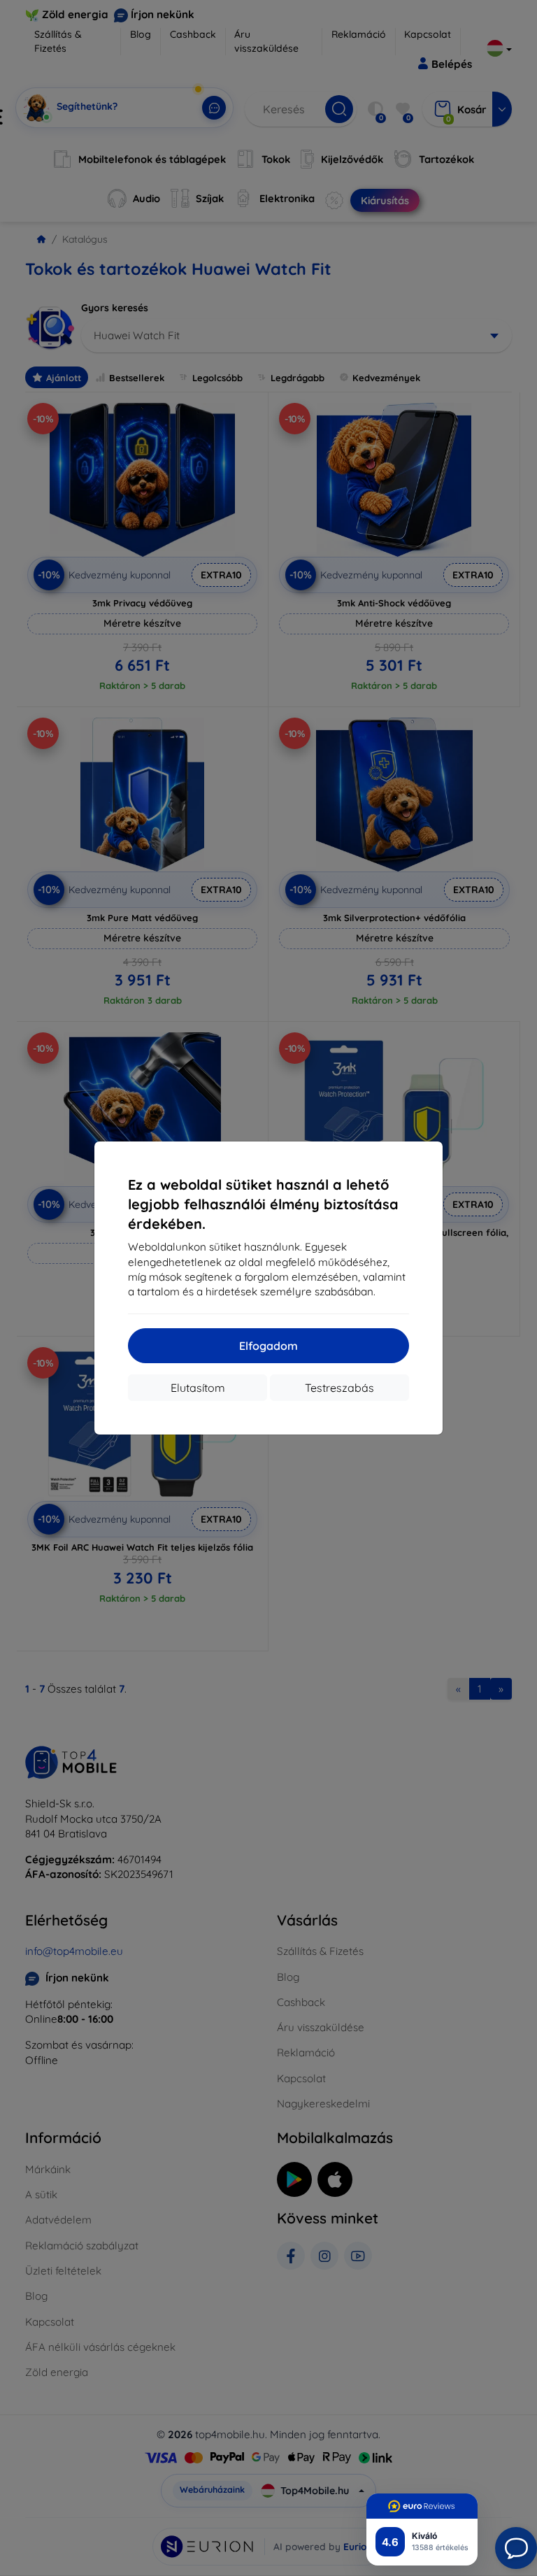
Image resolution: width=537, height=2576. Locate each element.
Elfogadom (268, 1346)
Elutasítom (198, 1388)
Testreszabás (339, 1388)
